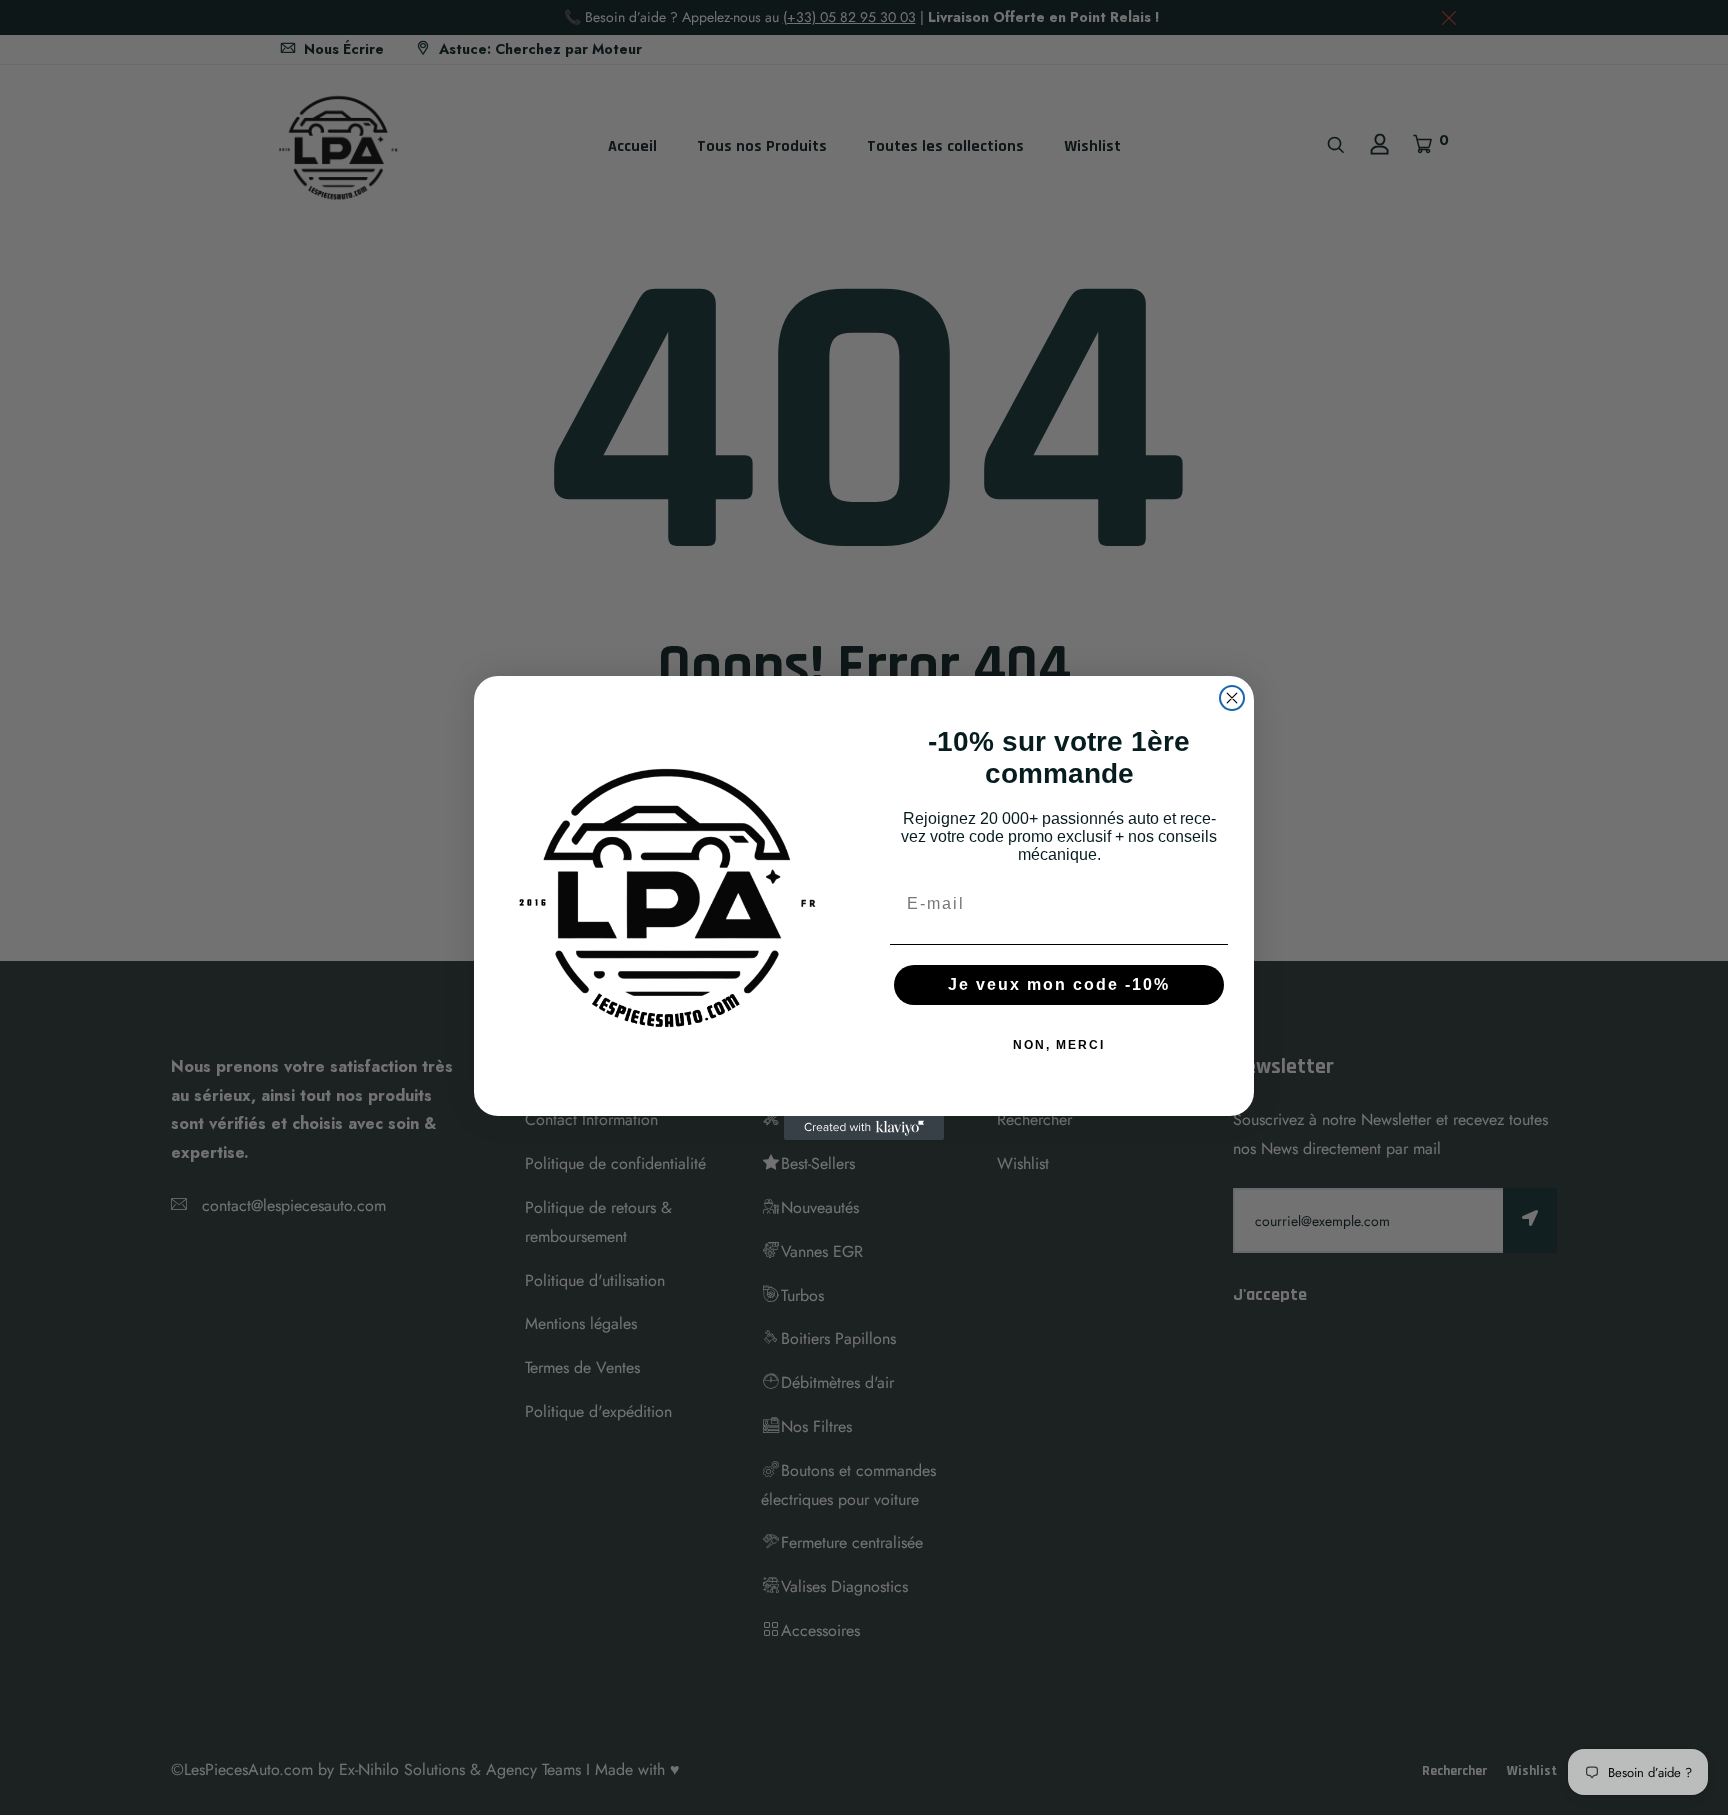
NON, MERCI (1059, 1045)
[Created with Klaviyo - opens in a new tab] (864, 1128)
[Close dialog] (1232, 698)
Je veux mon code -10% (1059, 984)
